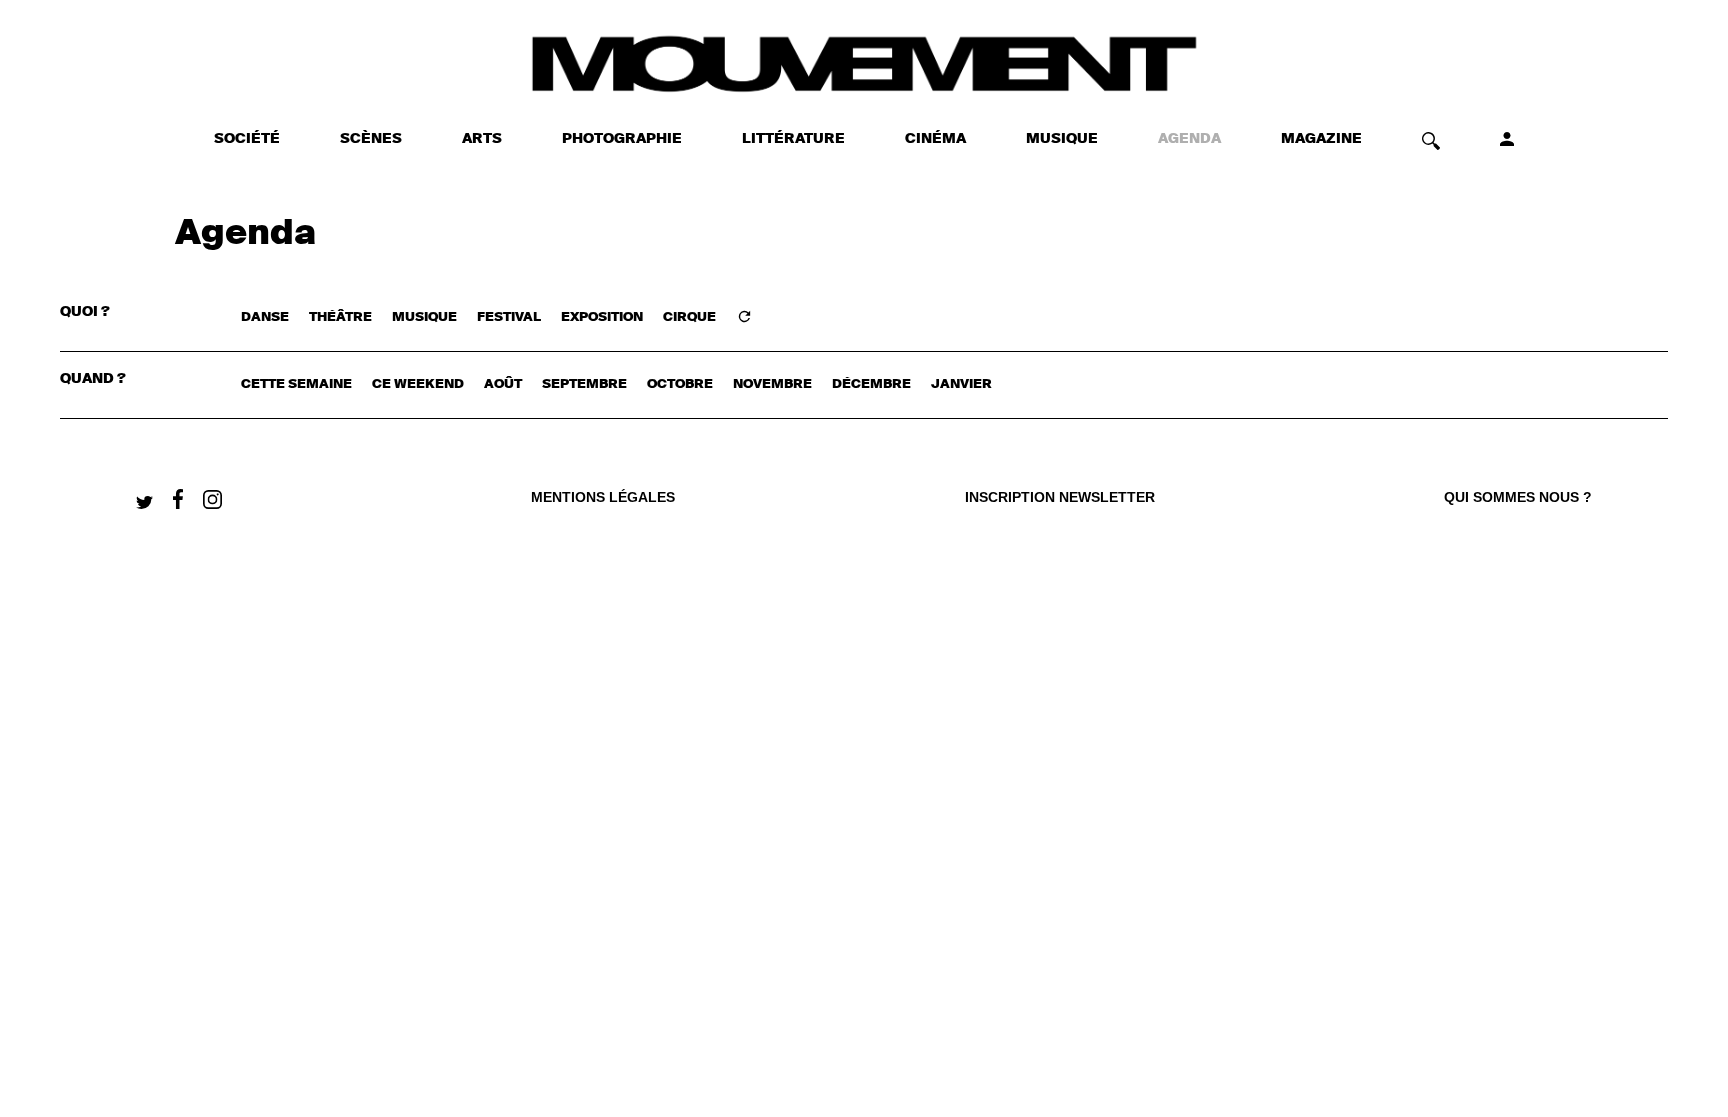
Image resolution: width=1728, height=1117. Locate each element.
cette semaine (296, 384)
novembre (772, 384)
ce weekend (418, 384)
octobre (680, 384)
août (503, 384)
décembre (871, 384)
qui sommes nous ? (1518, 497)
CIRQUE (689, 317)
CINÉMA (935, 139)
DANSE (265, 317)
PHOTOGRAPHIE (622, 139)
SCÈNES (371, 139)
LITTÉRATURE (793, 139)
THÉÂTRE (340, 317)
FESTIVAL (509, 317)
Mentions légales (603, 497)
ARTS (482, 139)
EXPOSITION (602, 317)
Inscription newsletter (1060, 497)
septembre (584, 384)
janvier (961, 384)
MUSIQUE (1062, 139)
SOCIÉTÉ (247, 139)
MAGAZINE (1321, 139)
